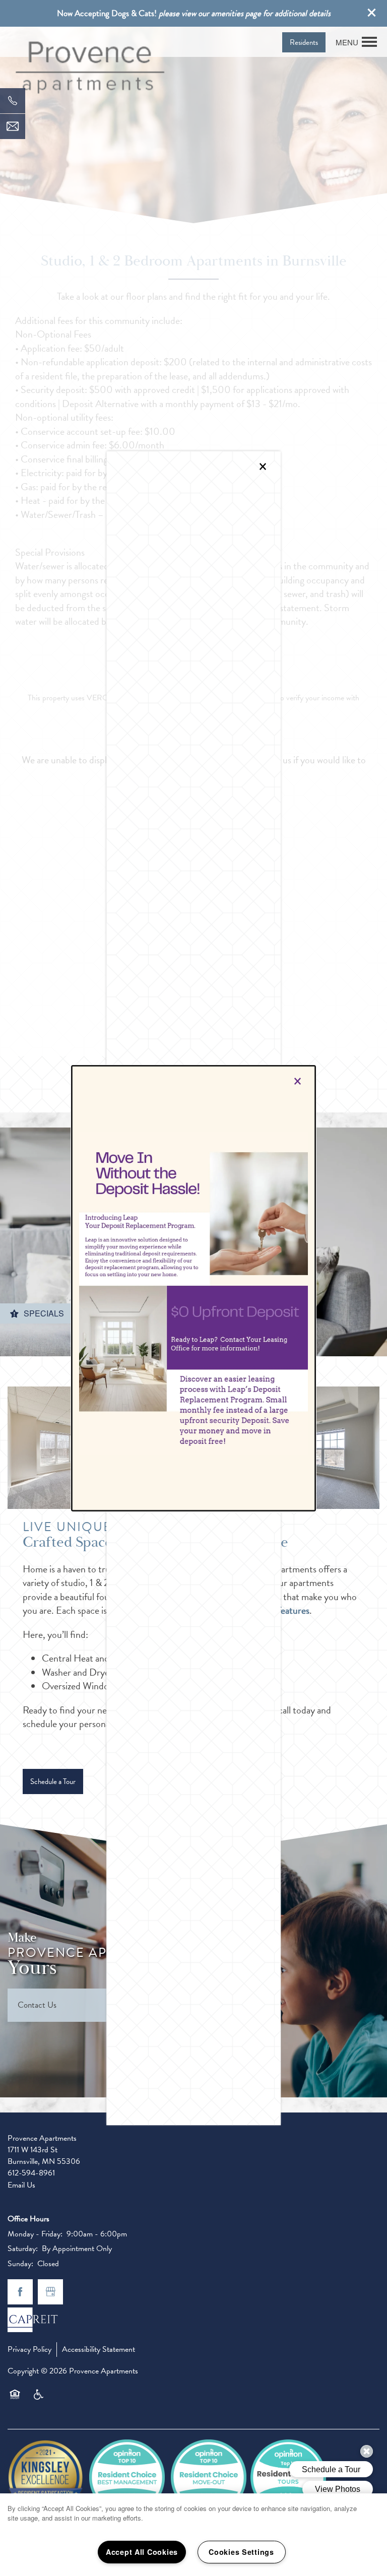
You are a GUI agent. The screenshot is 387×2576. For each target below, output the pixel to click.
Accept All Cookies (142, 2552)
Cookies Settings (241, 2552)
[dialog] (193, 1288)
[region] (193, 2535)
